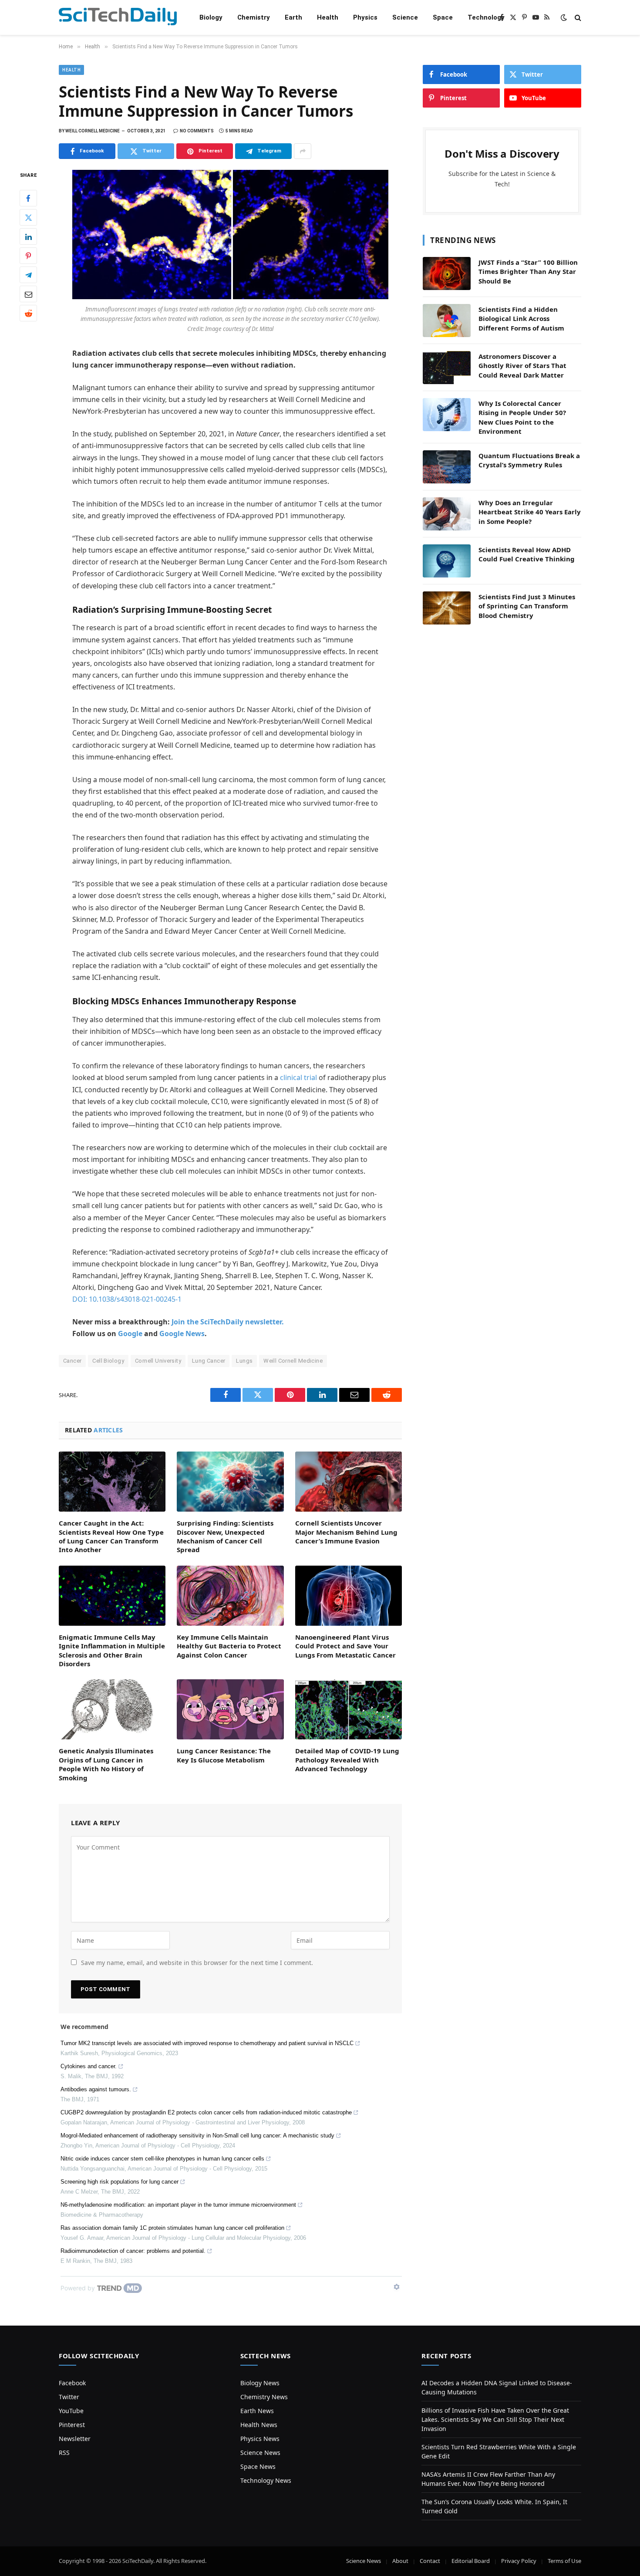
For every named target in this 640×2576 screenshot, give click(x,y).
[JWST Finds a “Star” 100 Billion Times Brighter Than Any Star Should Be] (447, 273)
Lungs (244, 1361)
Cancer (72, 1361)
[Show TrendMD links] (397, 2287)
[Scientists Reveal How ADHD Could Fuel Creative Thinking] (447, 561)
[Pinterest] (28, 256)
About (400, 2561)
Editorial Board (471, 2561)
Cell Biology (108, 1361)
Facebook (72, 2383)
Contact (430, 2561)
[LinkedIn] (28, 237)
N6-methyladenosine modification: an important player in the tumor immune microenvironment (178, 2205)
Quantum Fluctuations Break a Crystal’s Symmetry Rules (529, 460)
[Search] (577, 18)
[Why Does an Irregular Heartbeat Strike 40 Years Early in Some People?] (447, 514)
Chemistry (254, 17)
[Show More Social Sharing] (303, 151)
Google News (182, 1334)
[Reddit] (28, 314)
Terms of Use (564, 2561)
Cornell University (158, 1361)
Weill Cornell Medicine (293, 1361)
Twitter (69, 2397)
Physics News (260, 2439)
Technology (486, 17)
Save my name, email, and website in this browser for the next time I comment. (197, 1963)
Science (405, 17)
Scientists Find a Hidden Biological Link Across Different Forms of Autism (521, 319)
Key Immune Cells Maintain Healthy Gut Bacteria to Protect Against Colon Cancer (229, 1646)
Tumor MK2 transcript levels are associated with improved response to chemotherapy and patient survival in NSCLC (207, 2043)
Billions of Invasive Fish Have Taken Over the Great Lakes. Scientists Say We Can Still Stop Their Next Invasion (495, 2419)
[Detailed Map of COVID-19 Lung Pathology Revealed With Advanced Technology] (349, 1709)
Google (130, 1334)
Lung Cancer (209, 1361)
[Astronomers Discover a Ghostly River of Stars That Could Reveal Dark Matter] (447, 368)
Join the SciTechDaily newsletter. (228, 1322)
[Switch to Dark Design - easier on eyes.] (564, 17)
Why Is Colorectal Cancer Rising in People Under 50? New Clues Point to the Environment (522, 417)
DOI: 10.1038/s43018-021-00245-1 (127, 1299)
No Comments (197, 131)
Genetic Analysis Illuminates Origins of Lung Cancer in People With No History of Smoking (106, 1764)
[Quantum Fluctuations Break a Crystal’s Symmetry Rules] (447, 467)
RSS (64, 2453)
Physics (365, 17)
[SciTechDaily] (118, 18)
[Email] (28, 294)
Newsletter (75, 2439)
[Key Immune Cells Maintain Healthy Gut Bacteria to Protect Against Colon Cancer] (230, 1596)
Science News (260, 2453)
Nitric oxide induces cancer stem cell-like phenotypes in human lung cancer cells (162, 2159)
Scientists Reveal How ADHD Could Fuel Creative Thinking (527, 554)
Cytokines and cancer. (89, 2066)
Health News (259, 2425)
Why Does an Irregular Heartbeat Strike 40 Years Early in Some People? (530, 512)
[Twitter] (28, 218)
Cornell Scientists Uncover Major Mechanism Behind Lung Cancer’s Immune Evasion (346, 1532)
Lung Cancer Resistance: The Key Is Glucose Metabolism (224, 1755)
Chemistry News (264, 2397)
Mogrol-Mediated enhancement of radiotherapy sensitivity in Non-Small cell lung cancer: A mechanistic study (197, 2135)
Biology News (260, 2383)
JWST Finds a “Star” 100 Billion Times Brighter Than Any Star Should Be (528, 272)
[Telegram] (28, 275)
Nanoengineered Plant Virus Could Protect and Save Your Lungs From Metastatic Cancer (345, 1646)
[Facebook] (28, 199)
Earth (293, 17)
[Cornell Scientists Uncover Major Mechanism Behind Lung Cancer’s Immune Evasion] (349, 1482)
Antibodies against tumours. (96, 2089)
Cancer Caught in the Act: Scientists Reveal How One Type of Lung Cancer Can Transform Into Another (111, 1536)
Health (328, 17)
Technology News (266, 2480)
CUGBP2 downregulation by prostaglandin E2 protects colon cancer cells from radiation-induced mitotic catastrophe (206, 2112)
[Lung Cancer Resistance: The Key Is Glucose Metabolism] (230, 1709)
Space (443, 17)
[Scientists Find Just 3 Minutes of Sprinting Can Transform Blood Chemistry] (447, 608)
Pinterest (72, 2425)
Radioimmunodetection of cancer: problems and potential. (133, 2251)
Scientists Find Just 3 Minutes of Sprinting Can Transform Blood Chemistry (527, 606)
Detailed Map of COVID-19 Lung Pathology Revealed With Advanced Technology (347, 1760)
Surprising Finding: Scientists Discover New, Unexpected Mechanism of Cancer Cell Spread (225, 1536)
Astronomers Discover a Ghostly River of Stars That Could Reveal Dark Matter (522, 366)
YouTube (71, 2411)
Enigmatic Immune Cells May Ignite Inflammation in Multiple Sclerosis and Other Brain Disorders (112, 1650)
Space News (258, 2466)
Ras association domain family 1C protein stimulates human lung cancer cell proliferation (172, 2228)
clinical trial (298, 1077)
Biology (211, 17)
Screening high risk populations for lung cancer (120, 2182)
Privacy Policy (519, 2561)
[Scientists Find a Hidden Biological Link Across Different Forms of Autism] (447, 321)
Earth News (257, 2411)
